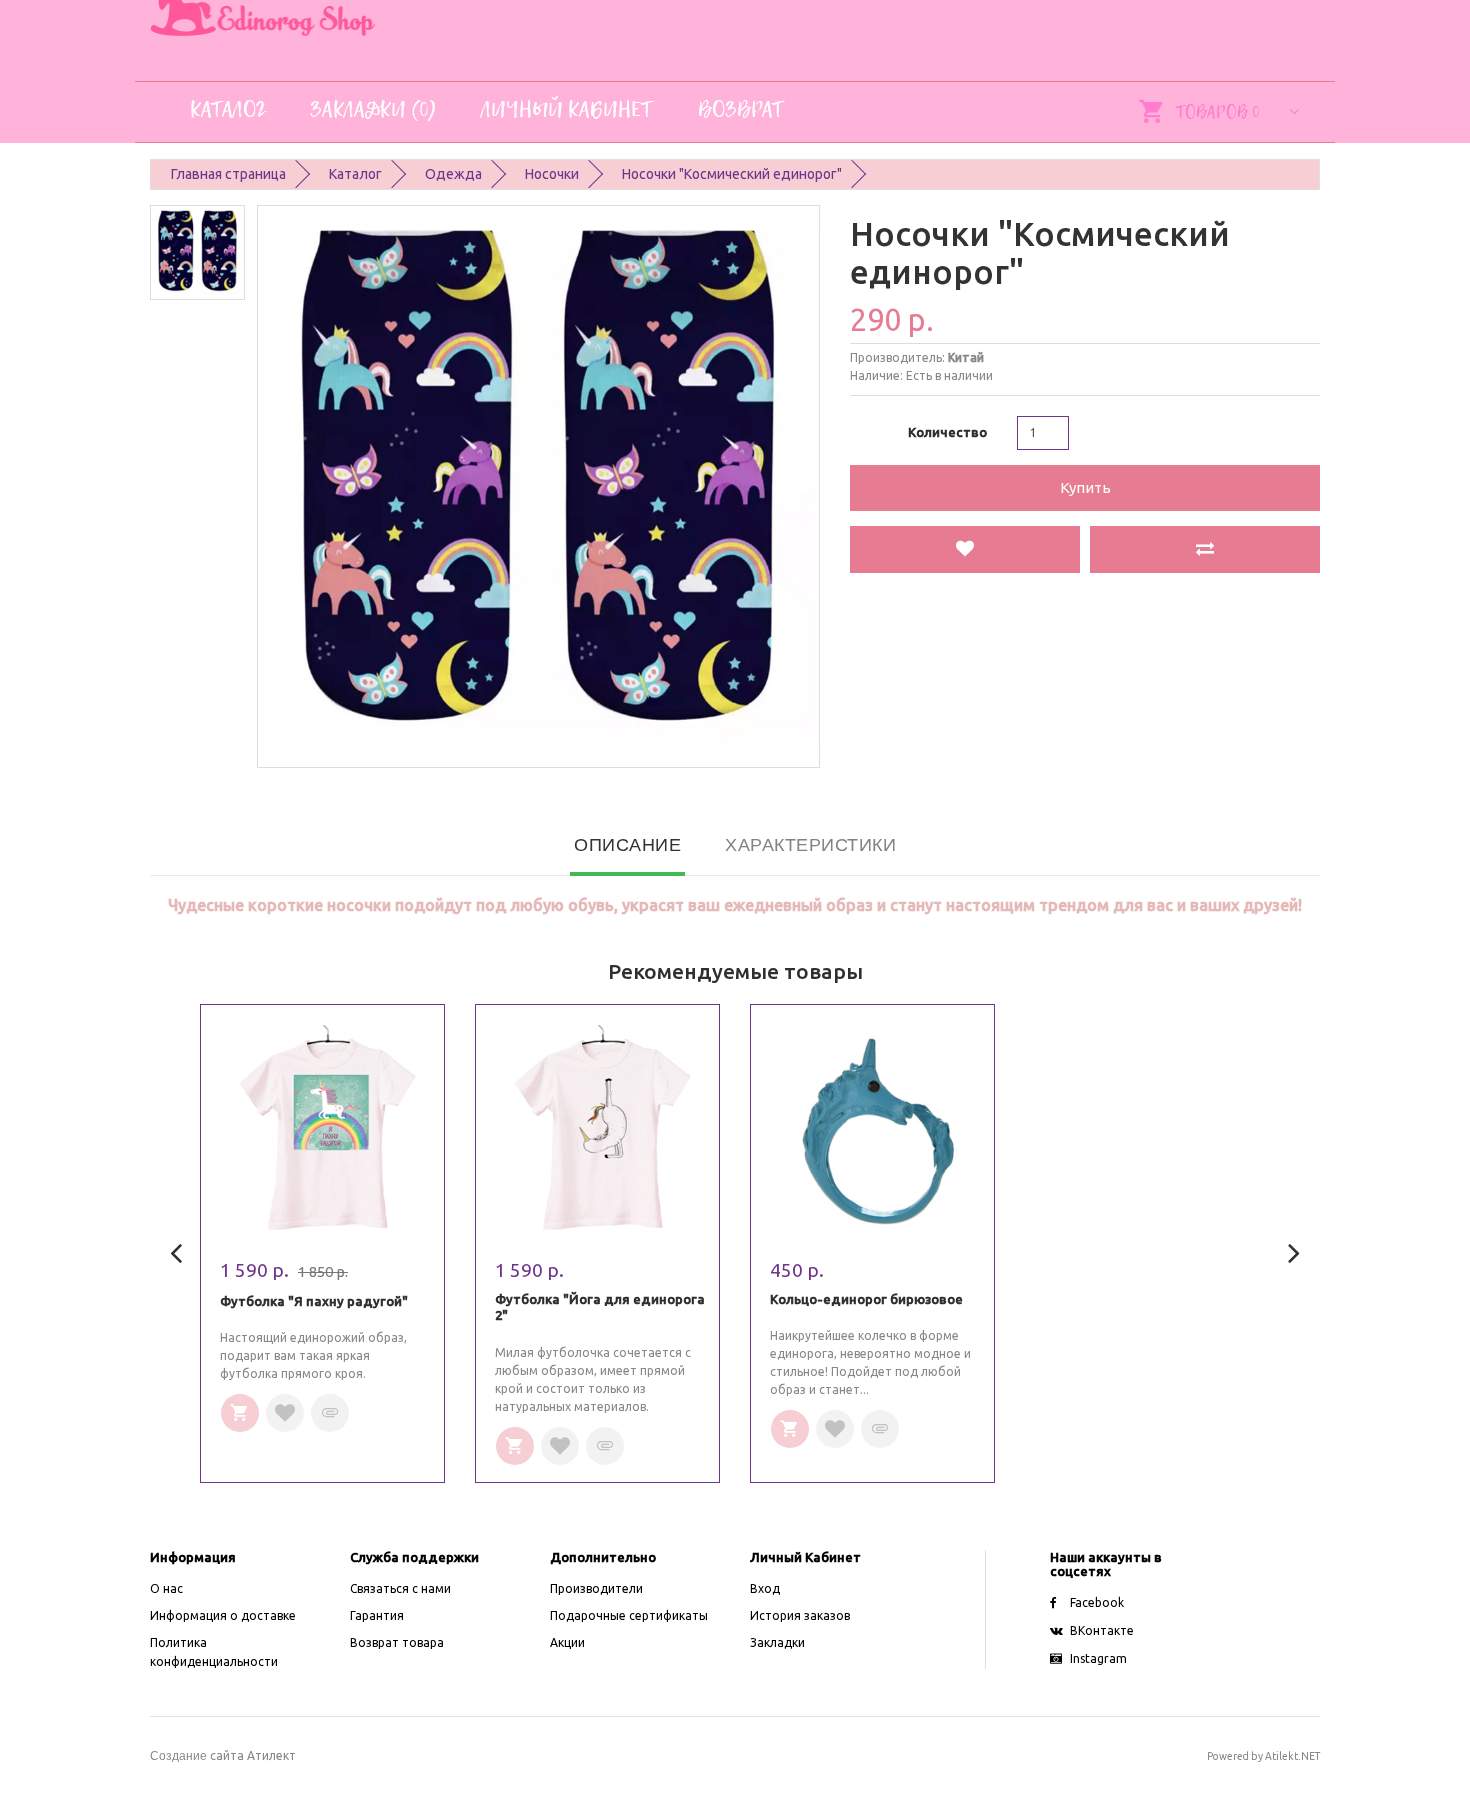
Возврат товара (397, 1642)
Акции (567, 1642)
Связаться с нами (400, 1588)
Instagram (1098, 1658)
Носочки (552, 174)
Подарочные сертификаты (629, 1615)
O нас (166, 1588)
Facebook (1097, 1602)
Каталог (355, 174)
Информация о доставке (223, 1615)
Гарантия (377, 1615)
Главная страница (228, 174)
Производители (596, 1588)
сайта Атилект (223, 1755)
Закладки (777, 1642)
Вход (765, 1588)
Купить (1085, 487)
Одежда (453, 174)
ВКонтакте (1102, 1630)
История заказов (800, 1615)
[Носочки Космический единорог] (197, 252)
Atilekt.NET (1292, 1756)
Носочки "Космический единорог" (732, 174)
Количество (947, 432)
